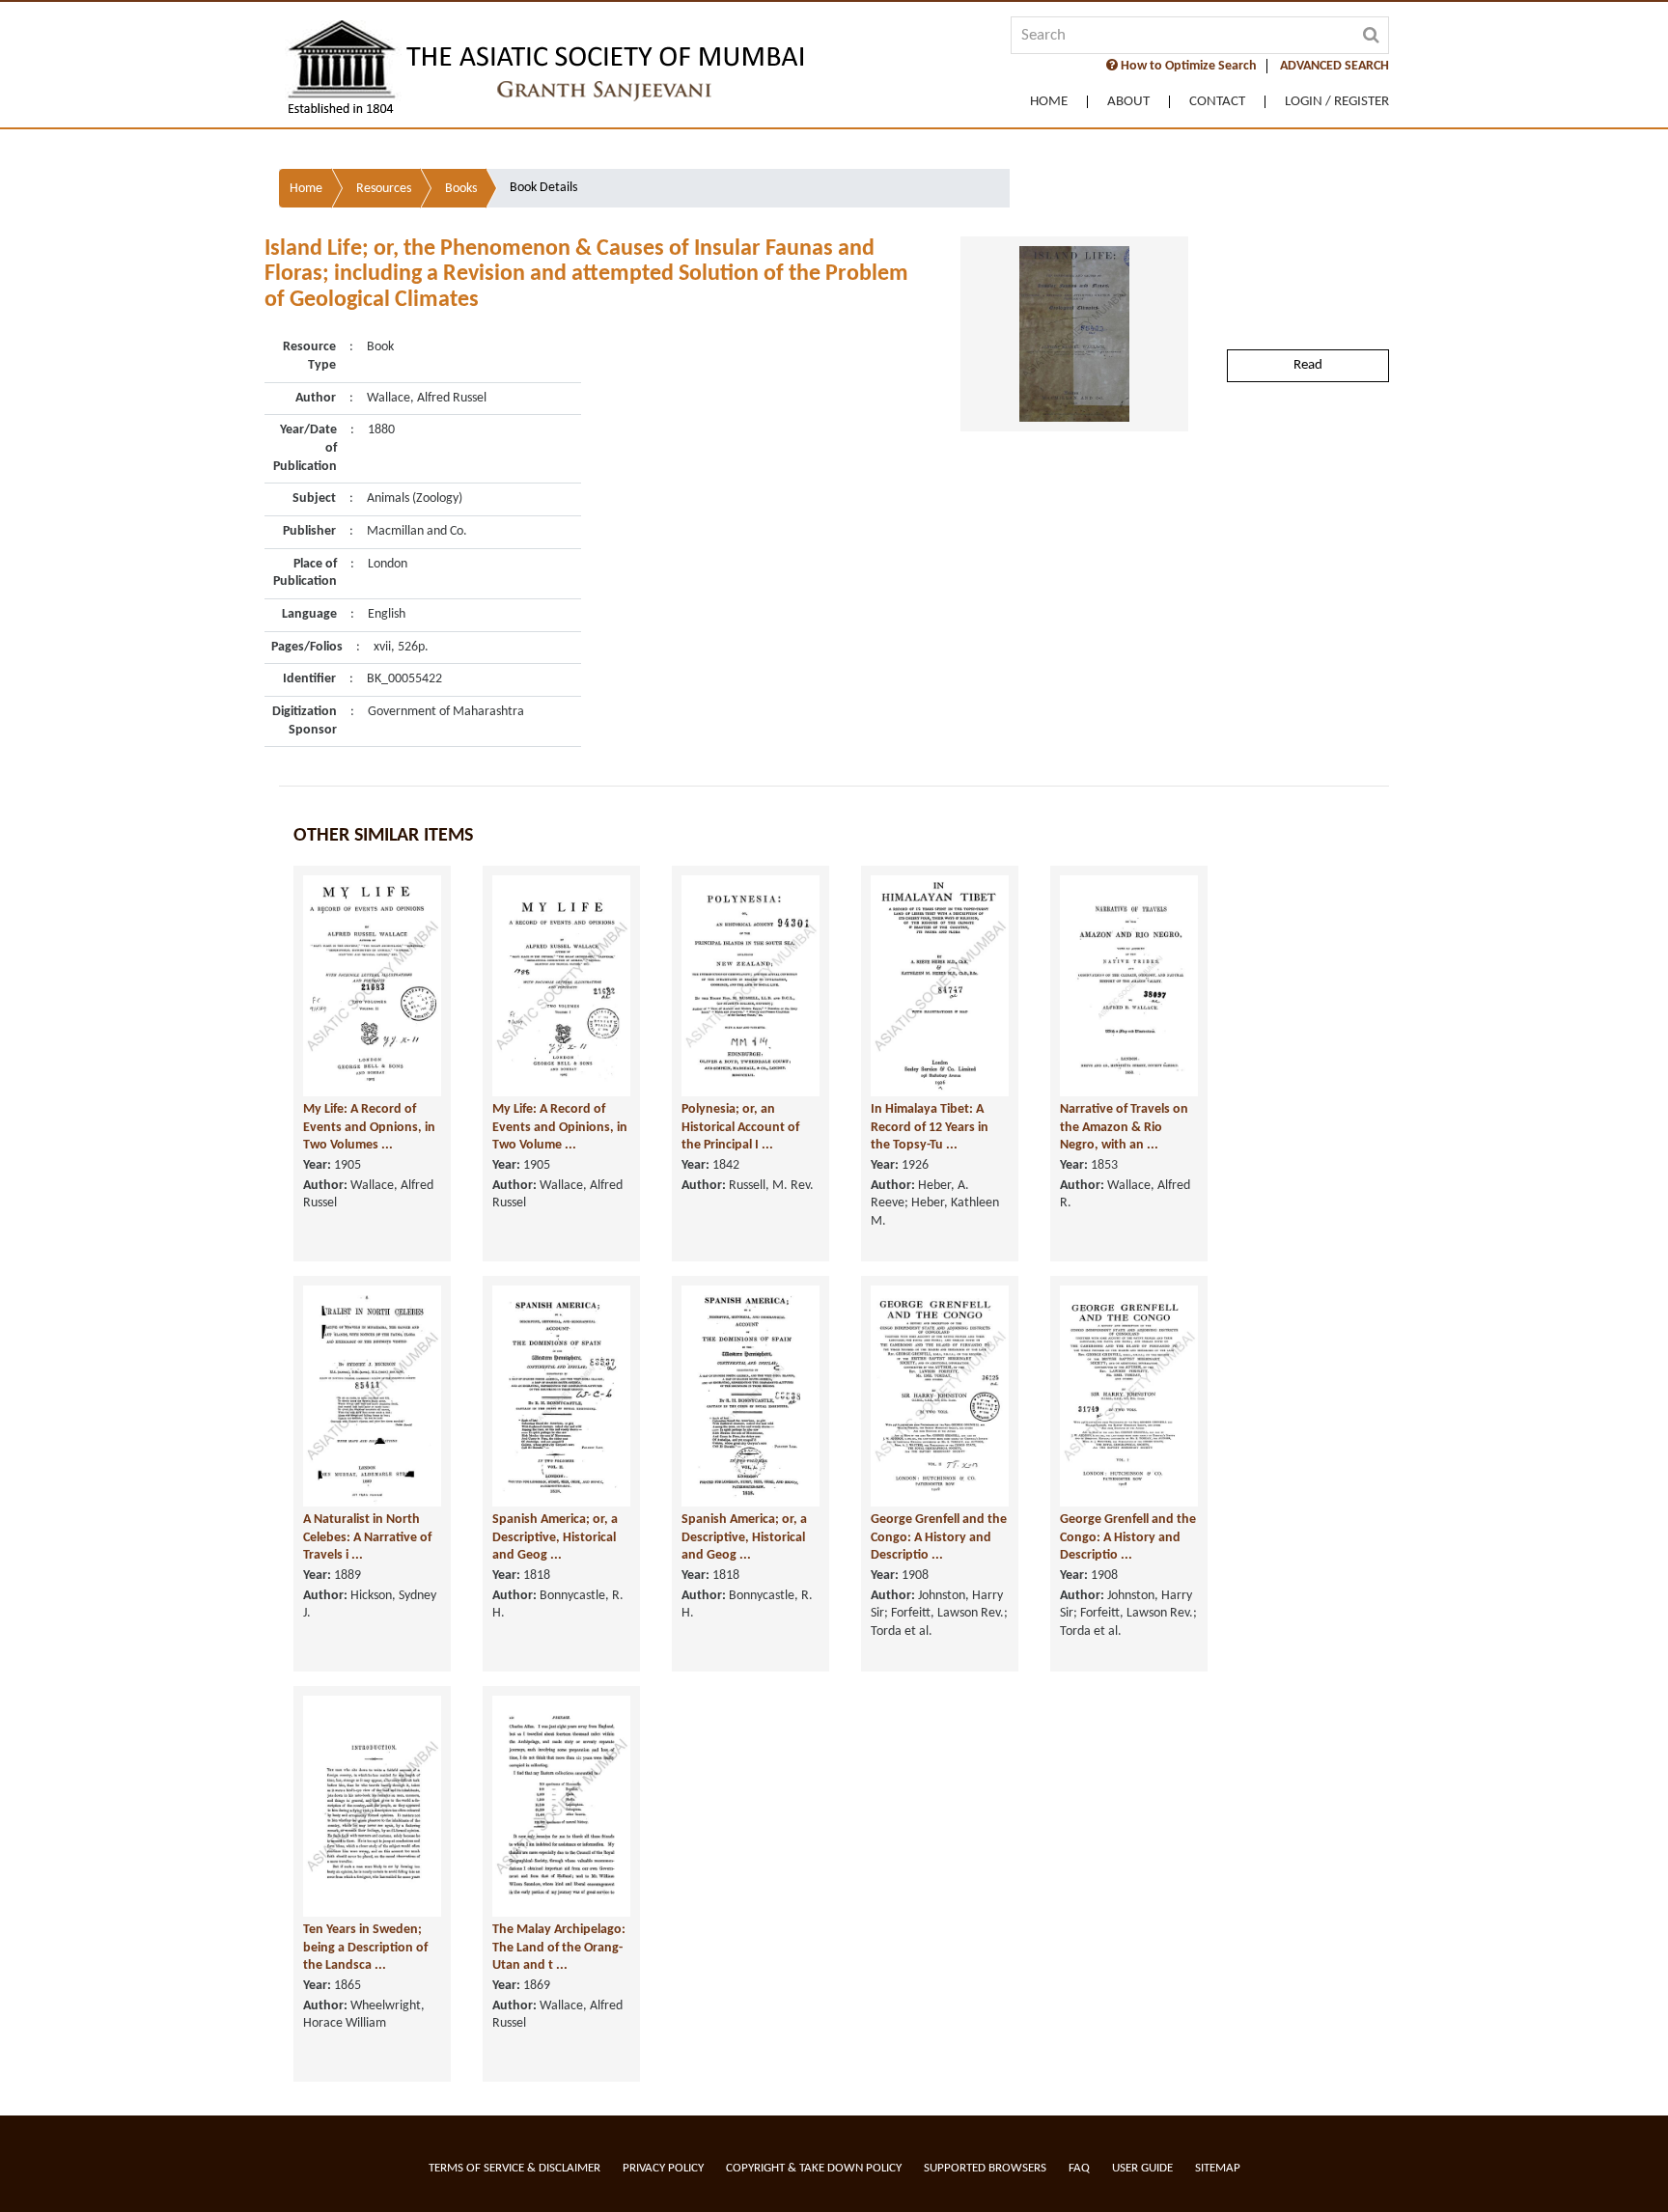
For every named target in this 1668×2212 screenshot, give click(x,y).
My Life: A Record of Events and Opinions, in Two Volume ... (560, 1127)
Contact (1217, 102)
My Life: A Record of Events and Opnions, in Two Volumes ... (369, 1127)
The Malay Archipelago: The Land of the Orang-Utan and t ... (559, 1948)
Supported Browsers (985, 2168)
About (1128, 102)
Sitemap (1218, 2168)
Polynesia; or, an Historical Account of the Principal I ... (740, 1127)
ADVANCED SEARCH (1334, 66)
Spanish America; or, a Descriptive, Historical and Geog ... (555, 1537)
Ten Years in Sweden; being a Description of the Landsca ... (365, 1948)
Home (1049, 102)
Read (1308, 365)
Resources (384, 189)
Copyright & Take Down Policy (814, 2168)
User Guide (1142, 2168)
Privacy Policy (663, 2168)
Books (461, 189)
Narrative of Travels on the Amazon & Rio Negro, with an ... (1124, 1127)
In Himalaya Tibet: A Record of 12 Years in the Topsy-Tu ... (930, 1127)
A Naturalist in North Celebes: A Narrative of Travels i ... (367, 1537)
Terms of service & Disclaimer (514, 2168)
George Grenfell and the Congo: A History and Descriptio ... (939, 1537)
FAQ (1079, 2168)
